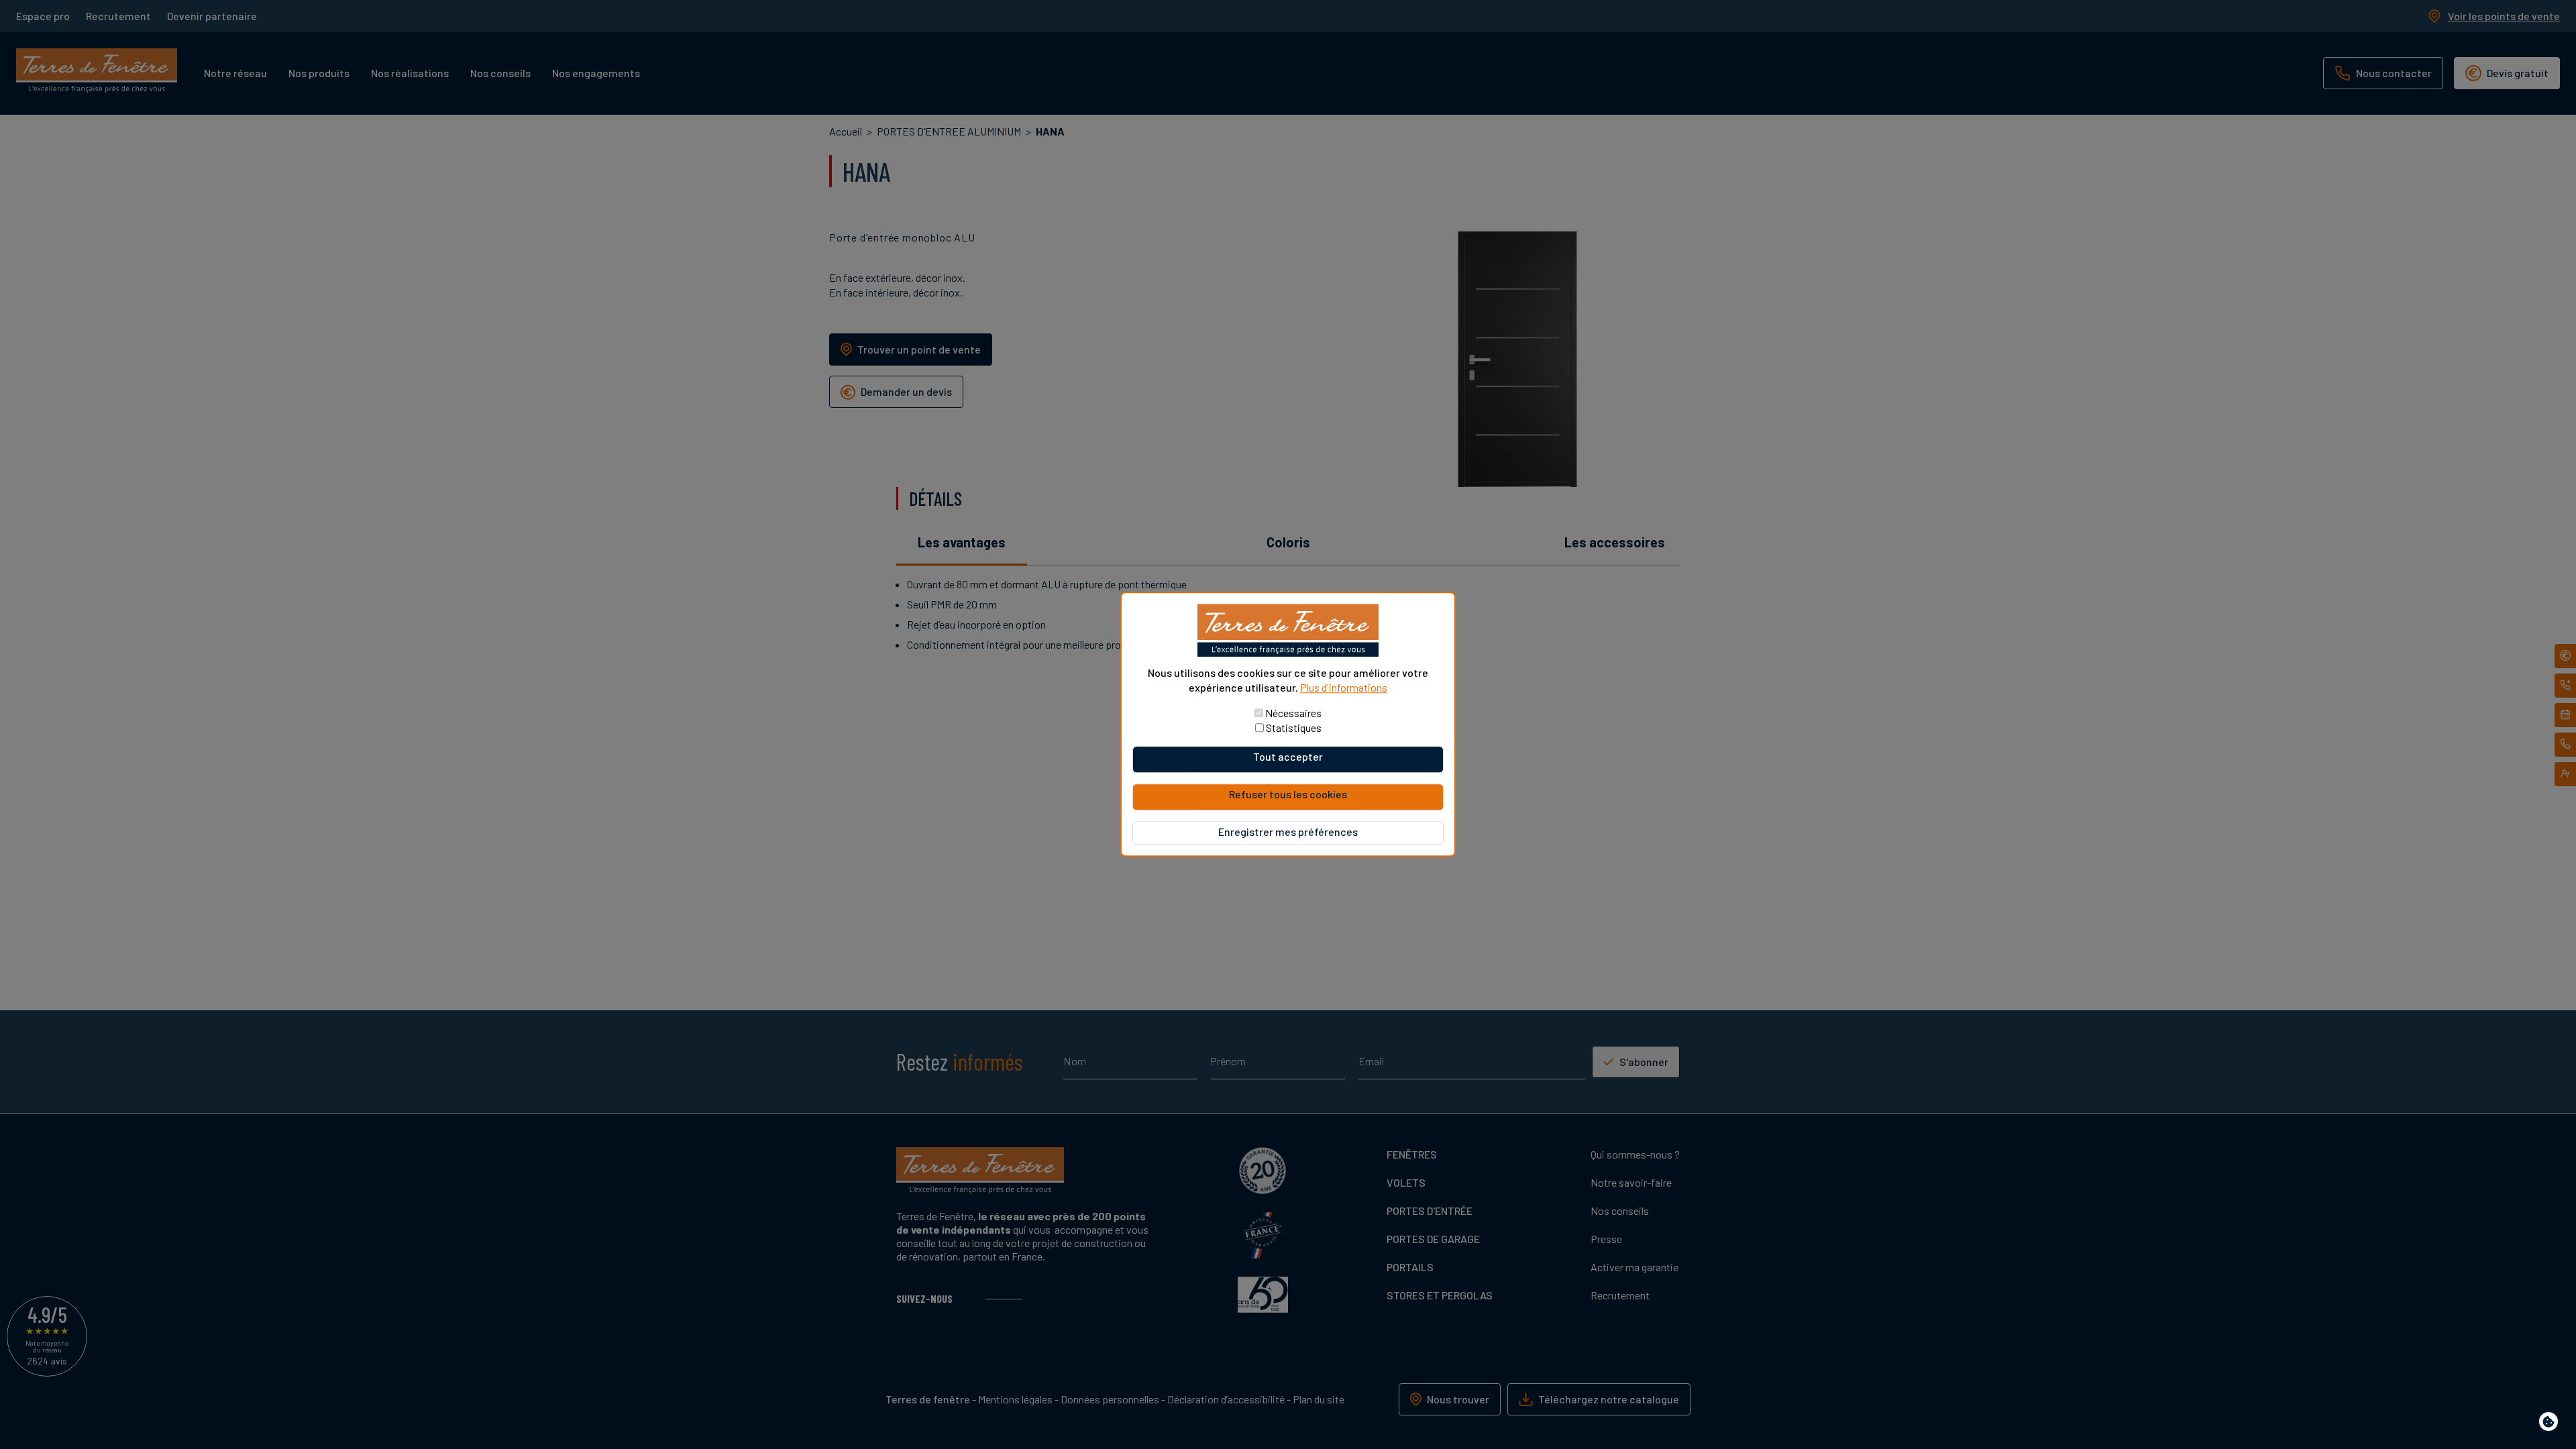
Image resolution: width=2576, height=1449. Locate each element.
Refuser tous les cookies (1288, 795)
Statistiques (1294, 728)
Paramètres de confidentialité (2552, 1424)
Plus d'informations (1344, 687)
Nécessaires (1293, 713)
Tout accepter (1288, 757)
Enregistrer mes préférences (1288, 832)
